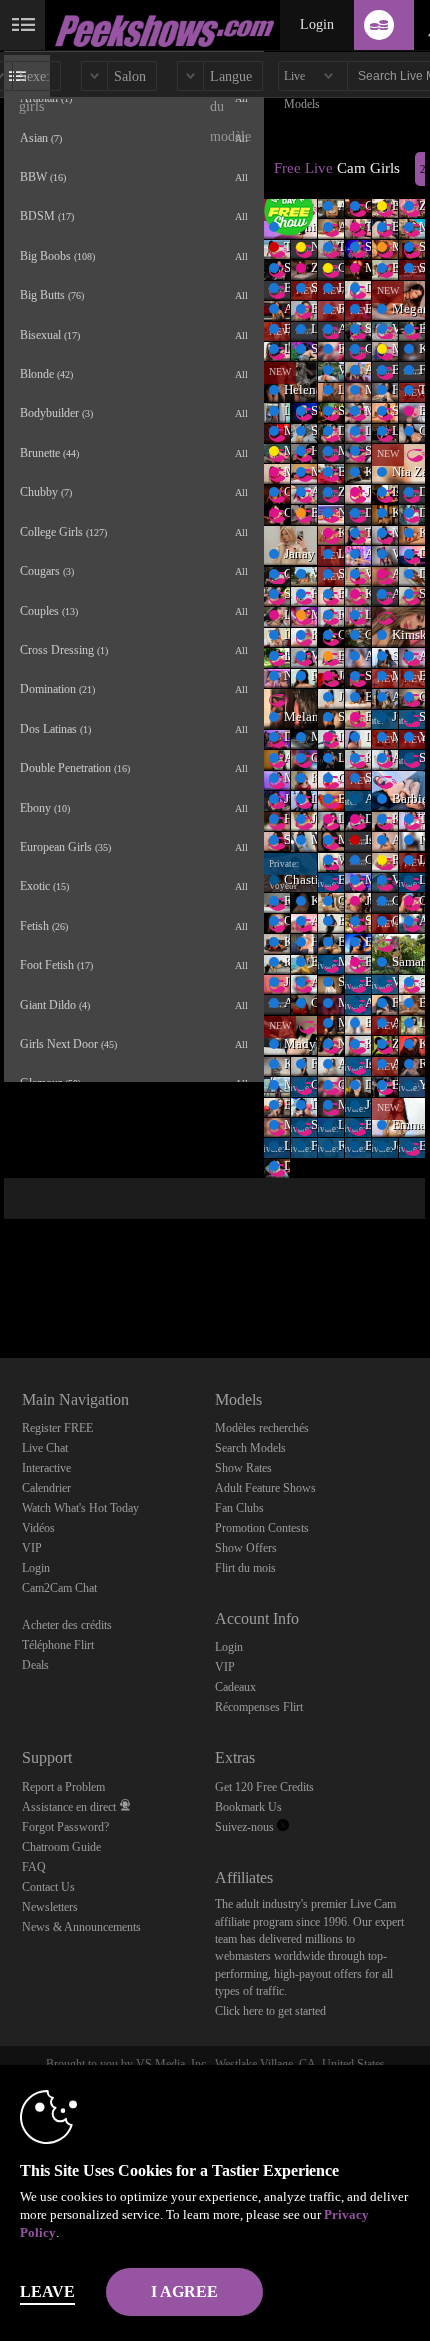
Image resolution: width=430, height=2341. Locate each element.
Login (317, 24)
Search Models (250, 1448)
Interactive (46, 1468)
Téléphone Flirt (58, 1645)
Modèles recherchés (262, 1428)
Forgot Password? (65, 1827)
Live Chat (45, 1448)
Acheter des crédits (67, 1625)
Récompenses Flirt (259, 1707)
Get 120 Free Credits (264, 1787)
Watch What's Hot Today (80, 1508)
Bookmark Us (248, 1807)
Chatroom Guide (61, 1847)
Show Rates (243, 1468)
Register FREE (57, 1428)
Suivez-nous (246, 1827)
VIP (32, 1548)
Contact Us (48, 1887)
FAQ (34, 1867)
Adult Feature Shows (265, 1488)
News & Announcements (81, 1927)
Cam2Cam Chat (59, 1588)
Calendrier (46, 1488)
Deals (35, 1665)
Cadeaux (235, 1687)
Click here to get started (270, 2011)
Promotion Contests (262, 1528)
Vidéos (38, 1528)
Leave (47, 2291)
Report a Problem (63, 1787)
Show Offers (246, 1548)
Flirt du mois (245, 1568)
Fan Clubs (239, 1508)
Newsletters (50, 1907)
